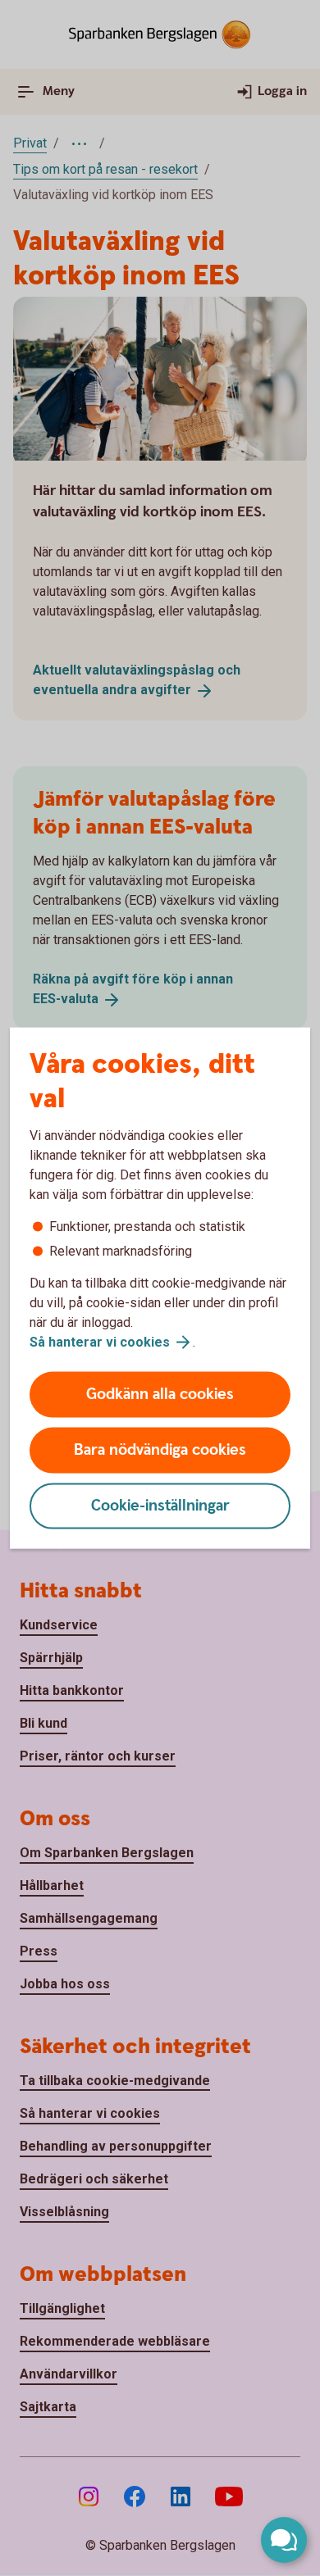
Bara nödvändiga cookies (160, 1450)
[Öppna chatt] (284, 2540)
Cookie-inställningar (160, 1506)
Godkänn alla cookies (160, 1395)
